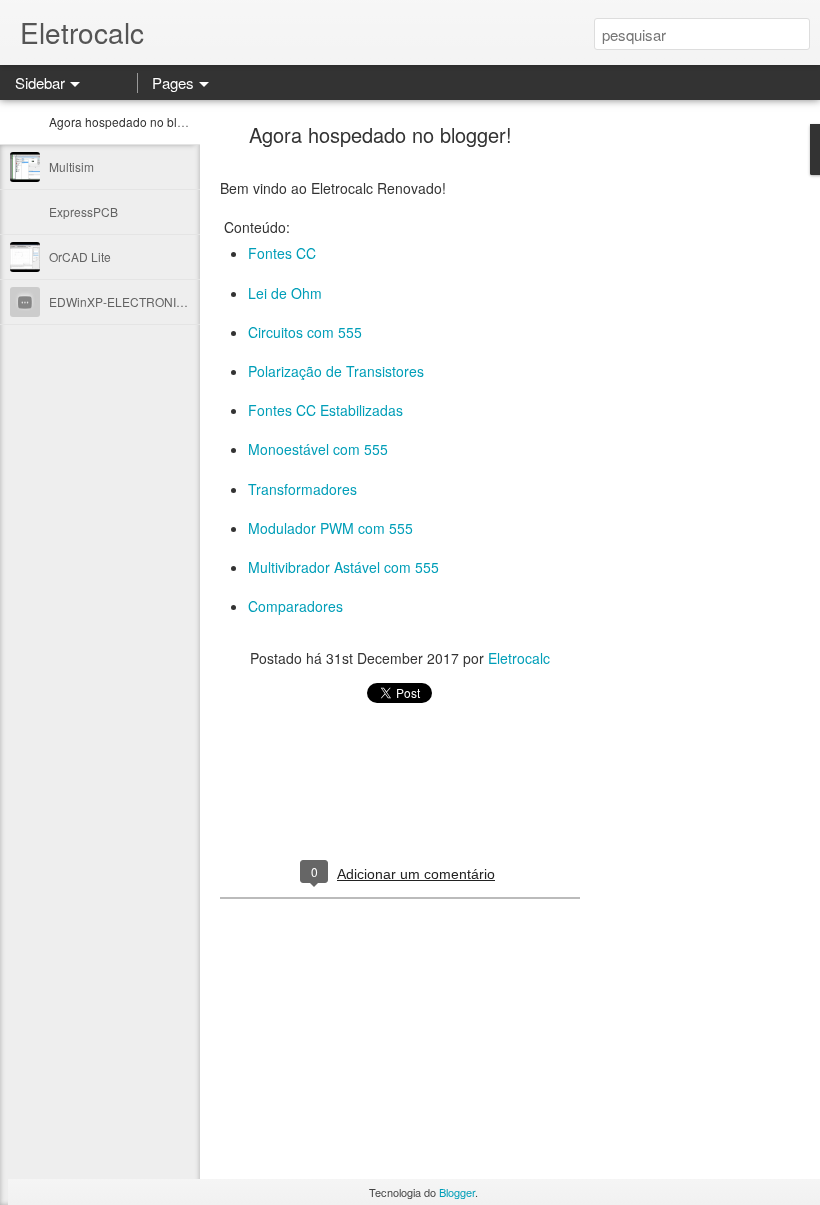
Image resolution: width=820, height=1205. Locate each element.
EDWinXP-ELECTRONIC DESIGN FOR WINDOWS (187, 301)
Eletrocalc (519, 658)
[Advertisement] (690, 445)
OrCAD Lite (80, 256)
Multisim (71, 166)
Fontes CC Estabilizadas (325, 410)
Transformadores (302, 489)
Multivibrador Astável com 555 (343, 567)
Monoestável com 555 (318, 449)
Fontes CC (282, 253)
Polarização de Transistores (336, 371)
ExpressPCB (83, 211)
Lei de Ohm (285, 293)
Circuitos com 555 (305, 332)
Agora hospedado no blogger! (130, 121)
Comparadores (295, 606)
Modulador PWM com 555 (330, 528)
